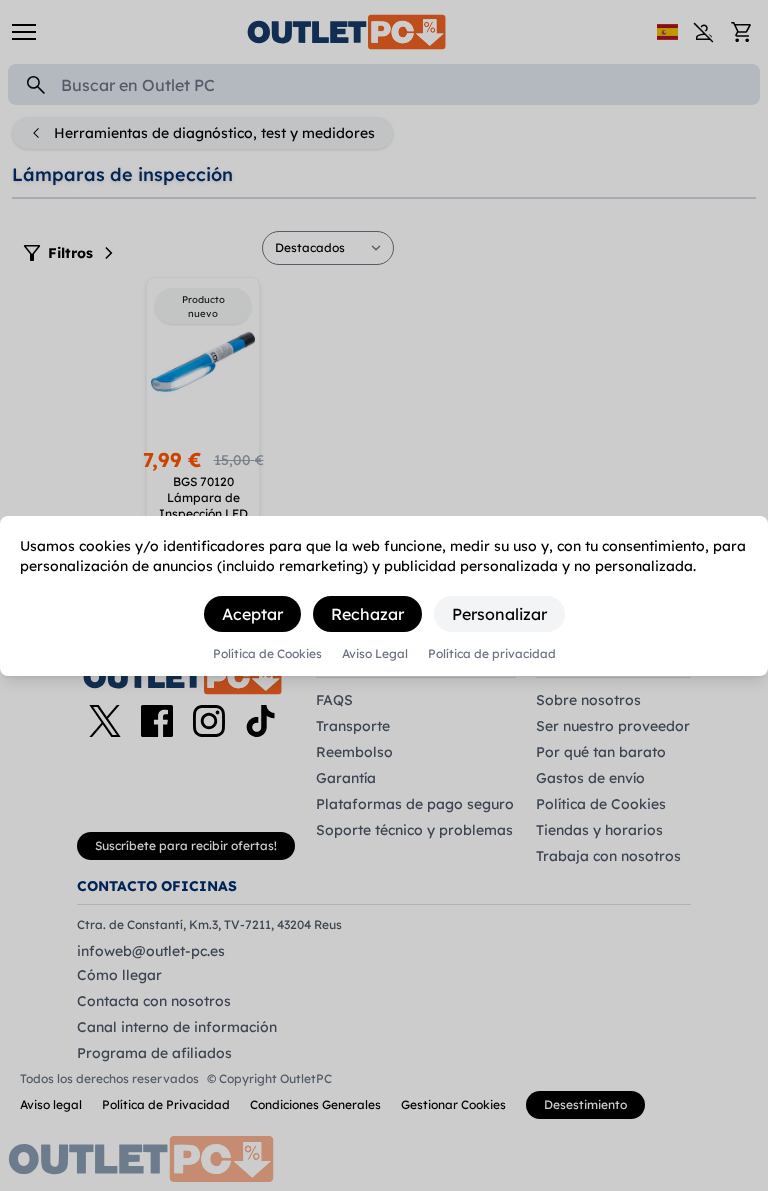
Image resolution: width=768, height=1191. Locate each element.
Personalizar (499, 614)
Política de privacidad (492, 654)
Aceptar (252, 614)
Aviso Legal (375, 654)
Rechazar (367, 614)
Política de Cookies (267, 654)
